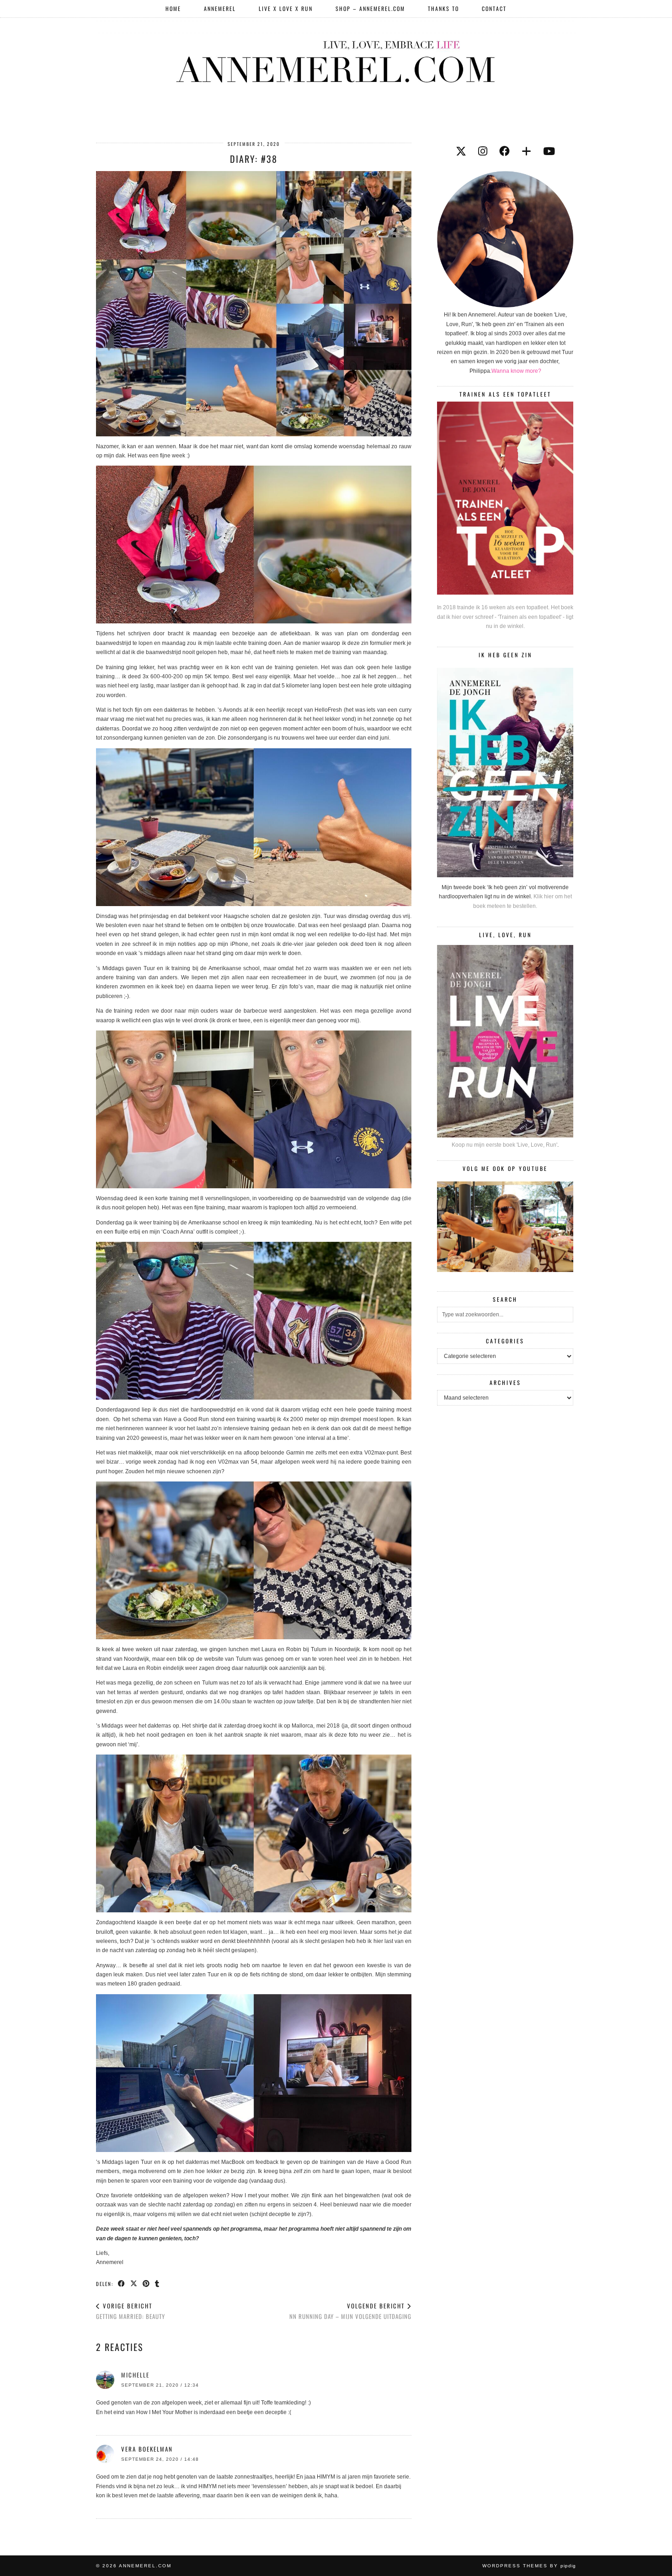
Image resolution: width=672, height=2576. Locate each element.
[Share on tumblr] (157, 2283)
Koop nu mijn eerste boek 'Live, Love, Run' (504, 1145)
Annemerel (220, 8)
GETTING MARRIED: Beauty (131, 2311)
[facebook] (504, 151)
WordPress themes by (529, 2566)
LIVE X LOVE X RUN (286, 8)
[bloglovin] (526, 151)
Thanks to (443, 8)
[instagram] (483, 151)
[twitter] (461, 151)
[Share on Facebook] (122, 2283)
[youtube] (549, 151)
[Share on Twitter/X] (134, 2283)
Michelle (135, 2375)
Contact (494, 8)
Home (173, 8)
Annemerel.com (145, 2566)
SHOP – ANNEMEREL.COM (370, 8)
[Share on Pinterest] (147, 2283)
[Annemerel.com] (336, 60)
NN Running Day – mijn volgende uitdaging (350, 2311)
